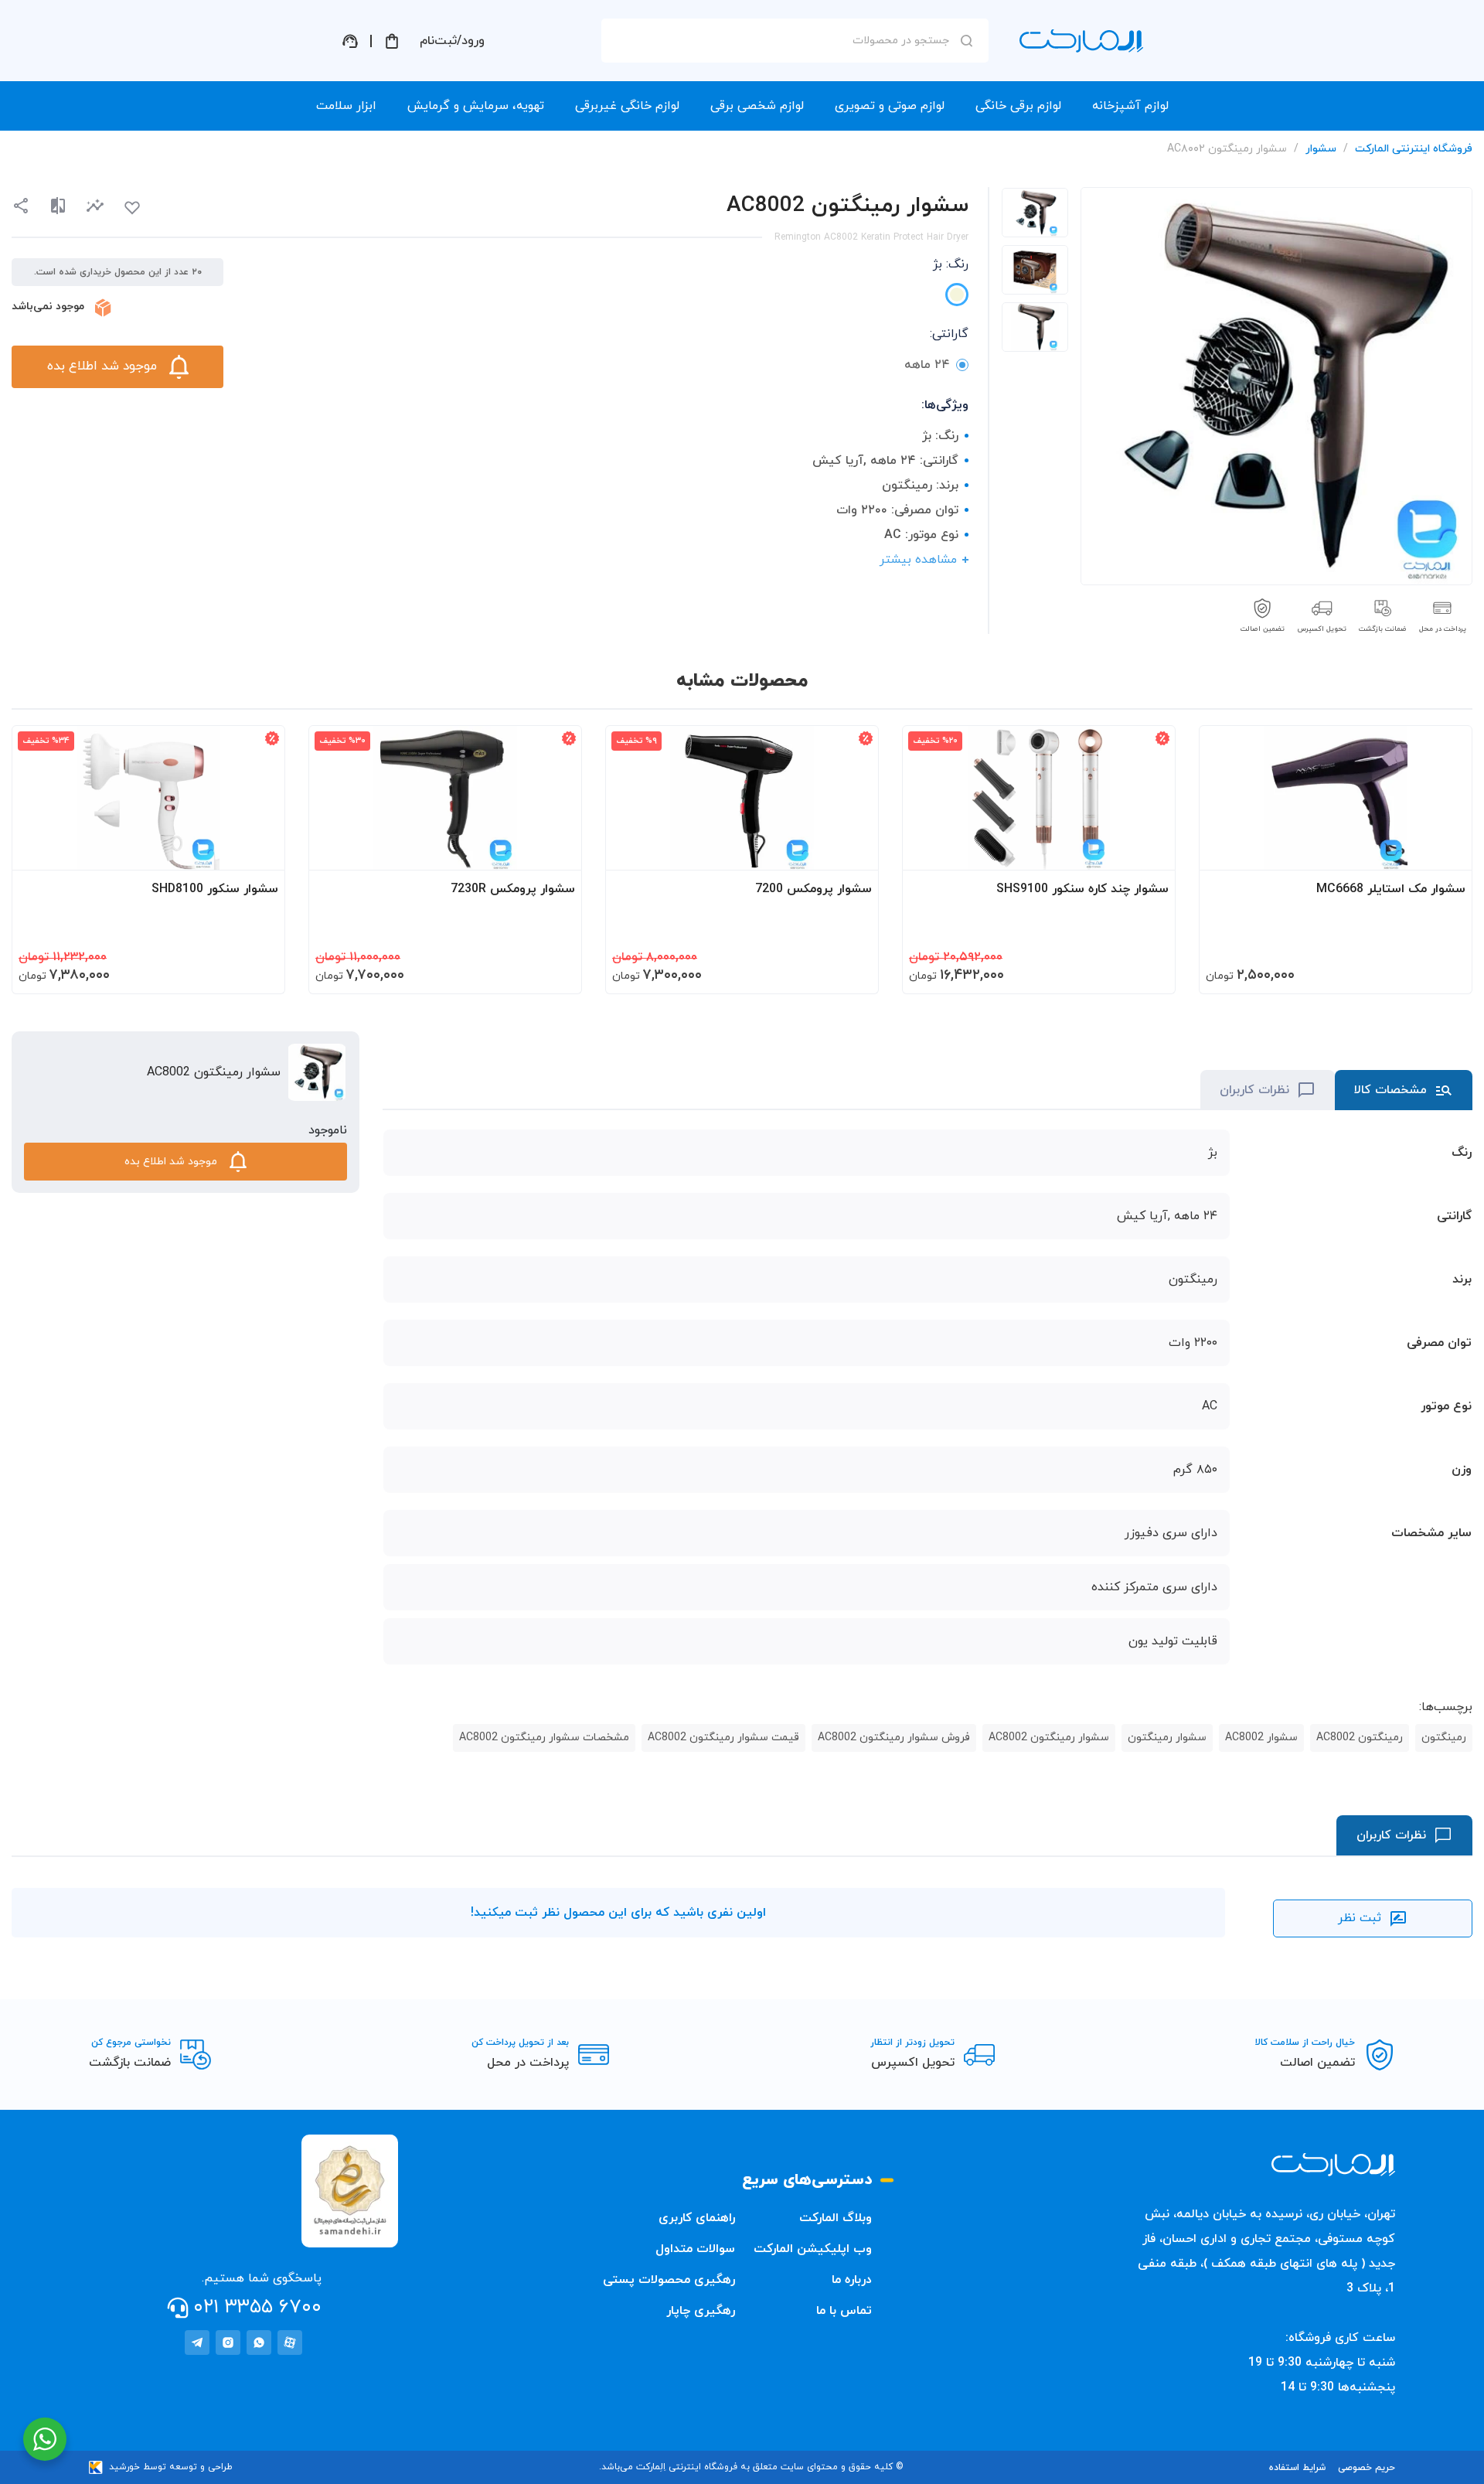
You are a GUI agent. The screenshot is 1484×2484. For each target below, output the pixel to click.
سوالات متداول (695, 2249)
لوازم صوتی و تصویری (890, 106)
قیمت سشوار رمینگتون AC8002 (723, 1738)
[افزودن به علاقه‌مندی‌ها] (132, 208)
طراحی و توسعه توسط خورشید (171, 2467)
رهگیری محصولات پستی (669, 2280)
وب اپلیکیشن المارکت (813, 2249)
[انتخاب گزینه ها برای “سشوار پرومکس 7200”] (852, 851)
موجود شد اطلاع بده (102, 366)
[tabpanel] (1035, 213)
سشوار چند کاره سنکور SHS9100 (1082, 889)
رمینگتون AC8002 (1360, 1738)
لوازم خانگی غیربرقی (627, 106)
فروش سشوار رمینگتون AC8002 (894, 1738)
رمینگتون (1444, 1738)
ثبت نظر (1360, 1918)
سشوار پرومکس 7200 (813, 889)
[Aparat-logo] (290, 2343)
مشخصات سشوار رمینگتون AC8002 (544, 1738)
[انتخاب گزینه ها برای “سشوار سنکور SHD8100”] (258, 851)
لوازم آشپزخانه (1130, 106)
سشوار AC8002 (1261, 1738)
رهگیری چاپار (701, 2311)
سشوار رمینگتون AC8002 (1049, 1738)
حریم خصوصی (1367, 2468)
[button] (95, 206)
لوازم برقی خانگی (1018, 106)
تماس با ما (844, 2311)
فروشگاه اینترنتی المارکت (1414, 149)
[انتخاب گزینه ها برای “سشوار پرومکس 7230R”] (555, 851)
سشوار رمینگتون (1167, 1738)
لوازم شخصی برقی (757, 106)
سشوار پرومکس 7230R (513, 889)
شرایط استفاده (1297, 2468)
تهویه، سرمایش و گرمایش (476, 106)
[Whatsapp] (259, 2343)
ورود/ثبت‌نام (452, 41)
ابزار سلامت (346, 106)
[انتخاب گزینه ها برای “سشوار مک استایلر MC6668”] (1445, 851)
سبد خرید (392, 41)
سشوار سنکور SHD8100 (215, 889)
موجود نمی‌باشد (48, 307)
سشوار (1321, 149)
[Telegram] (197, 2343)
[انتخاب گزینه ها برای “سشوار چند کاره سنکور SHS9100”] (1149, 851)
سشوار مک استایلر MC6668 (1391, 889)
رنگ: (951, 264)
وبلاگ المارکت (836, 2218)
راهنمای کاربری (697, 2218)
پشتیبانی (350, 41)
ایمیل (946, 179)
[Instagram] (228, 2343)
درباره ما (852, 2280)
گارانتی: (949, 334)
